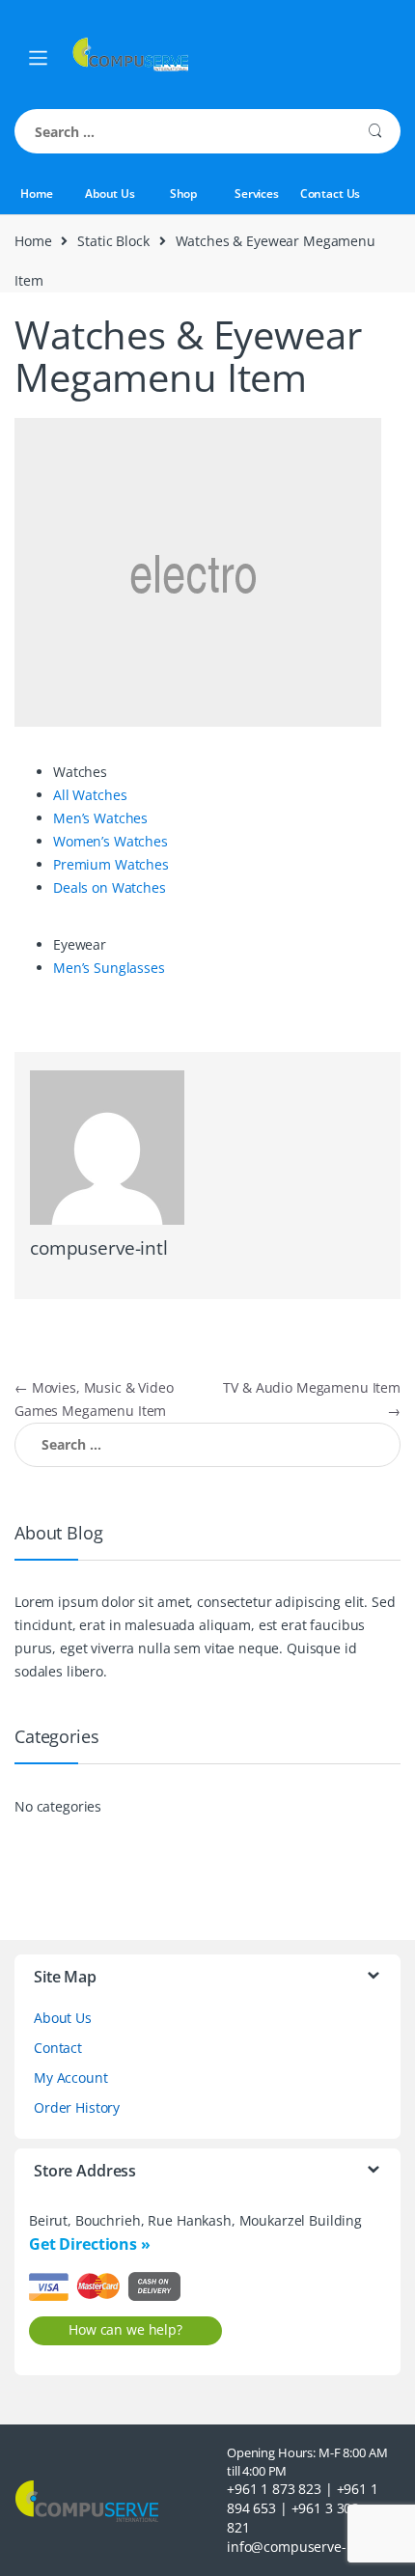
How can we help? (125, 2329)
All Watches (90, 795)
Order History (77, 2107)
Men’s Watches (100, 818)
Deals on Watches (110, 887)
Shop (183, 194)
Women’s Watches (111, 841)
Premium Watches (111, 864)
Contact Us (331, 194)
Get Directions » (90, 2244)
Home (36, 194)
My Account (71, 2077)
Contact (58, 2048)
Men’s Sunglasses (109, 968)
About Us (110, 194)
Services (257, 194)
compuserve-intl (99, 1248)
